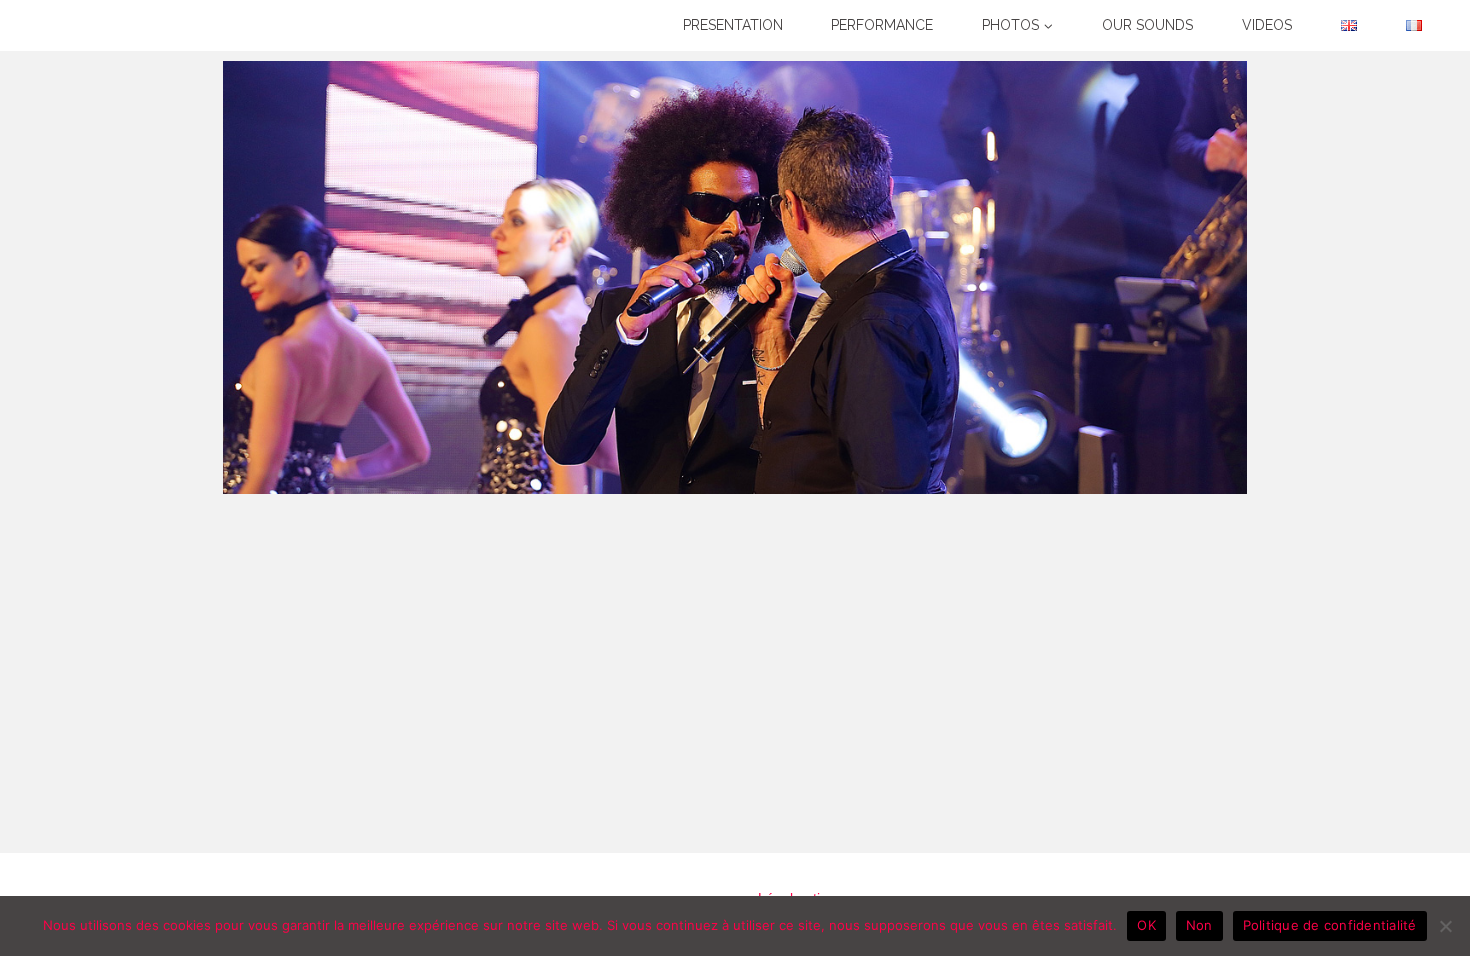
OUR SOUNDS (1147, 25)
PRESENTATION (733, 25)
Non (1199, 925)
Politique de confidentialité (1330, 925)
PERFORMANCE (882, 25)
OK (1146, 925)
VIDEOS (1267, 25)
